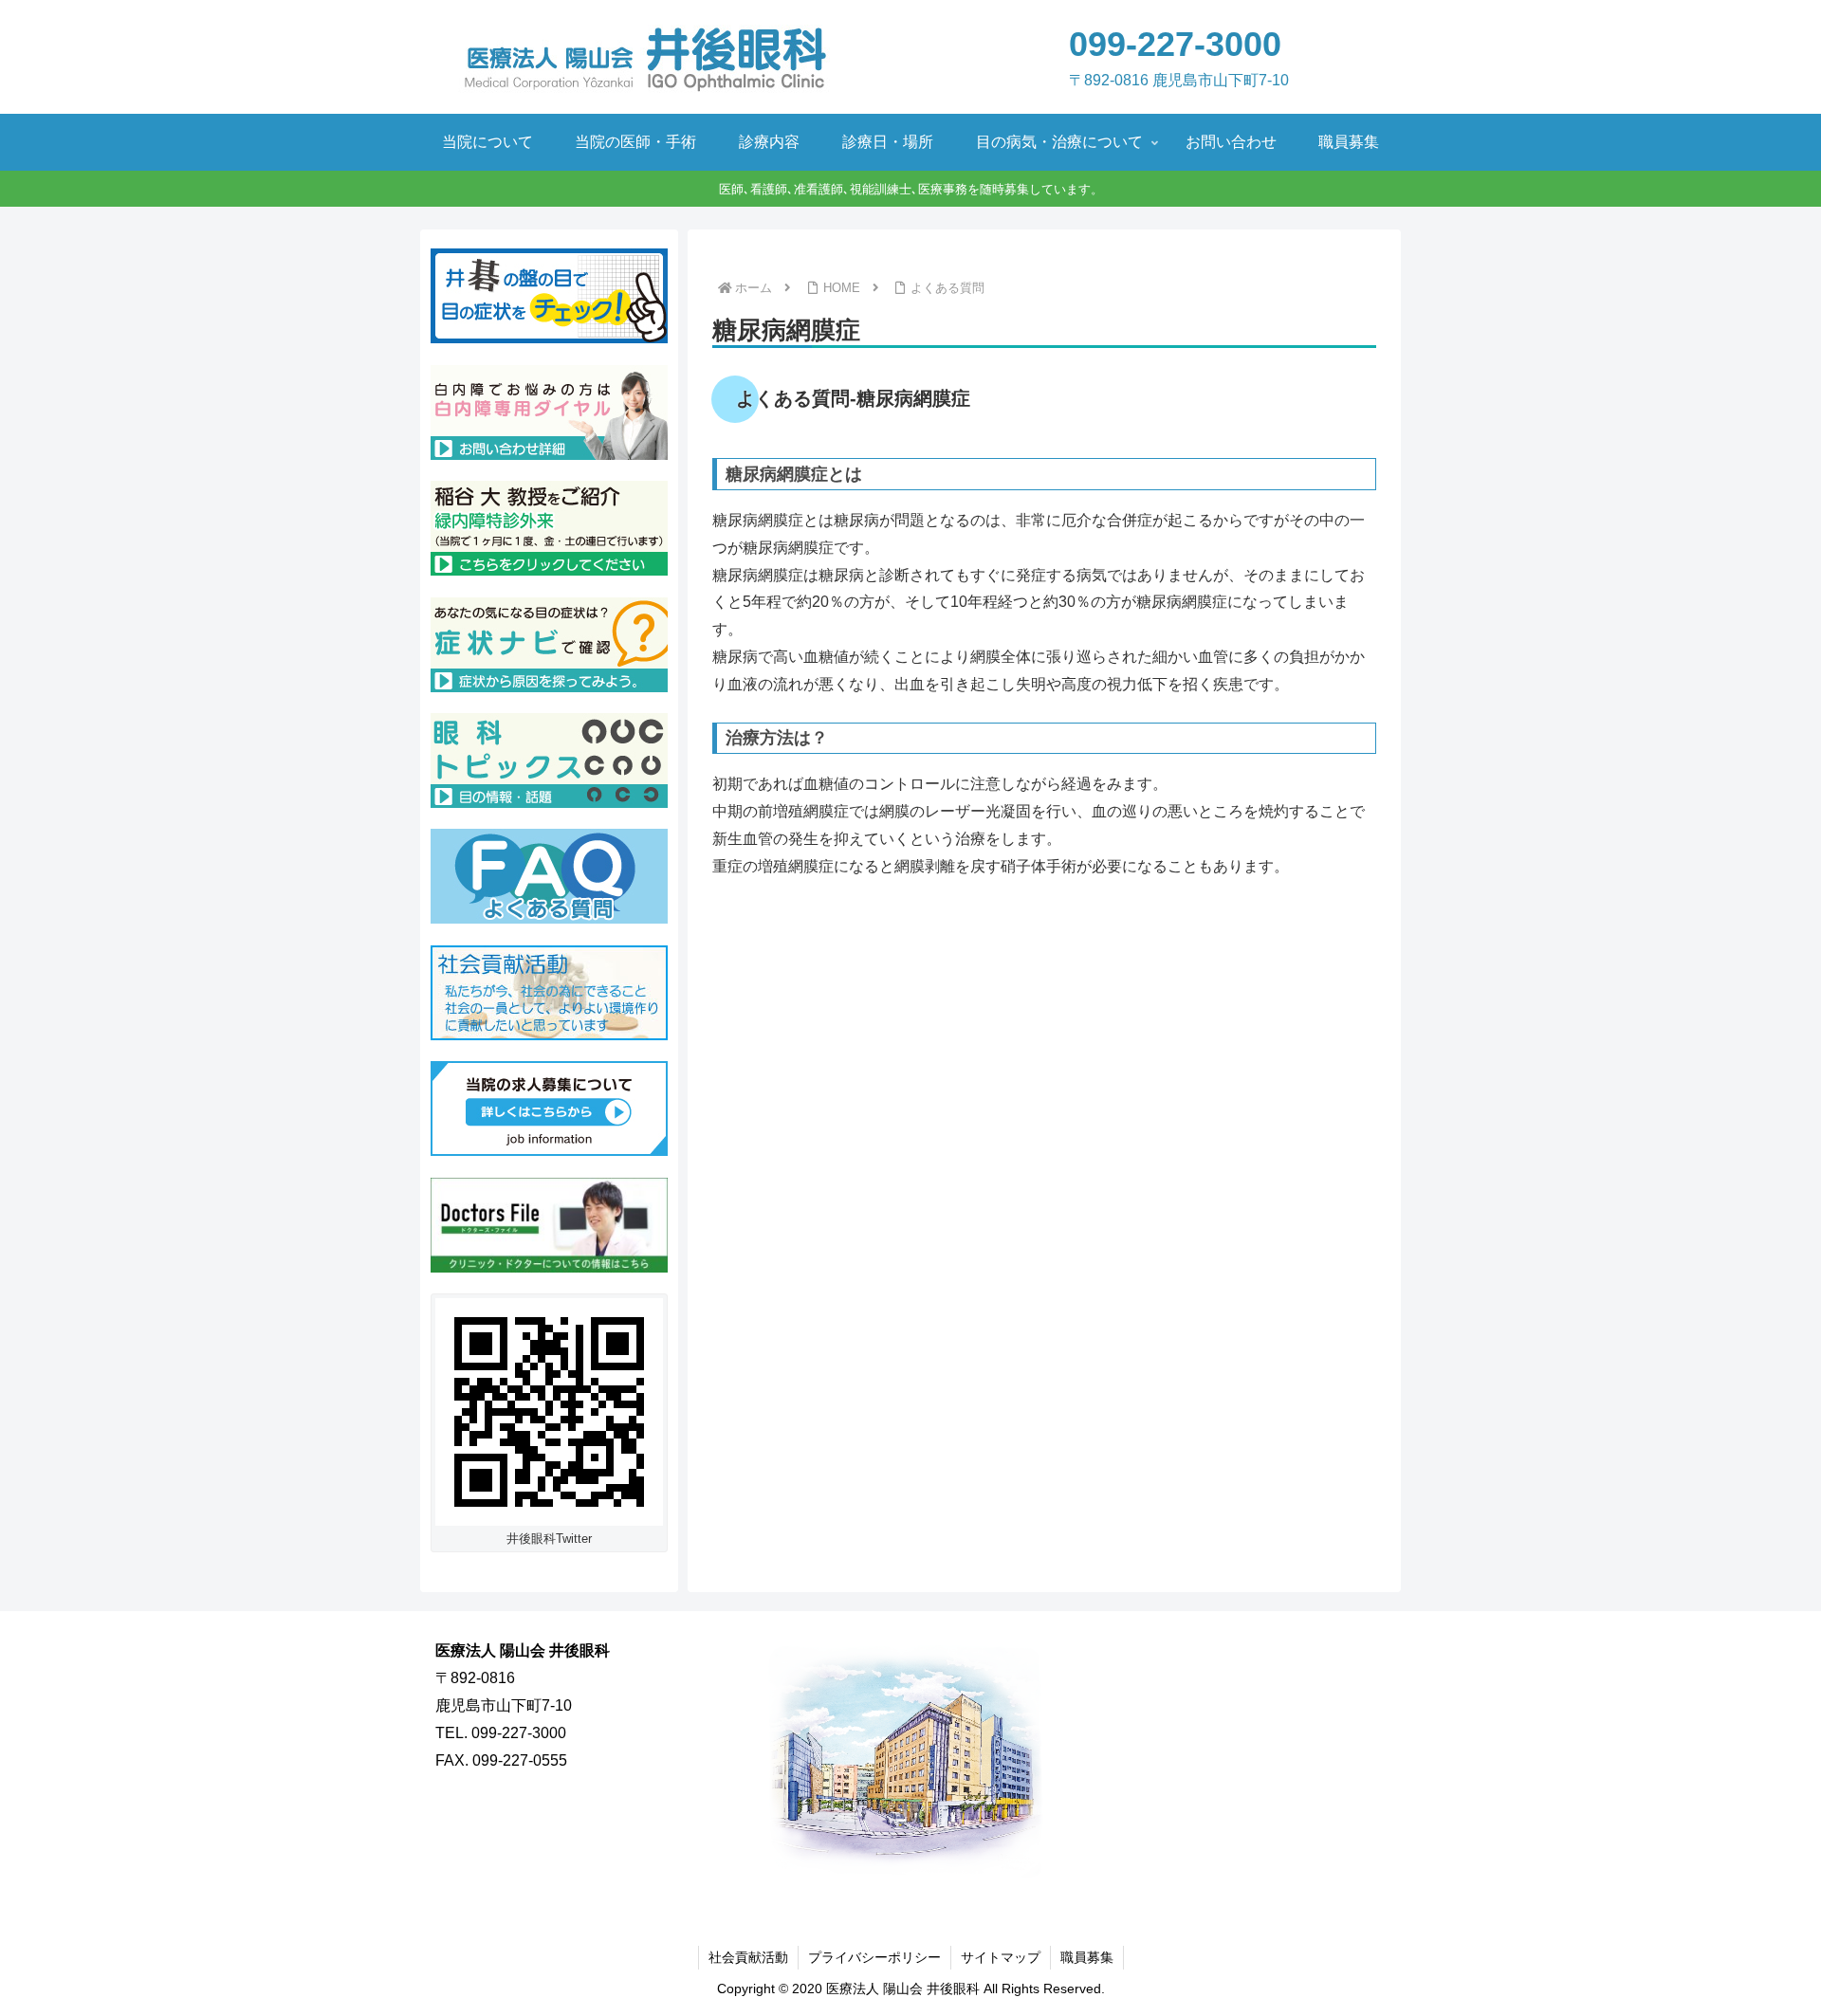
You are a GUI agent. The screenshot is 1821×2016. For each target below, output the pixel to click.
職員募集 (1087, 1957)
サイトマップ (1001, 1957)
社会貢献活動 (748, 1957)
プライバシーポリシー (874, 1957)
